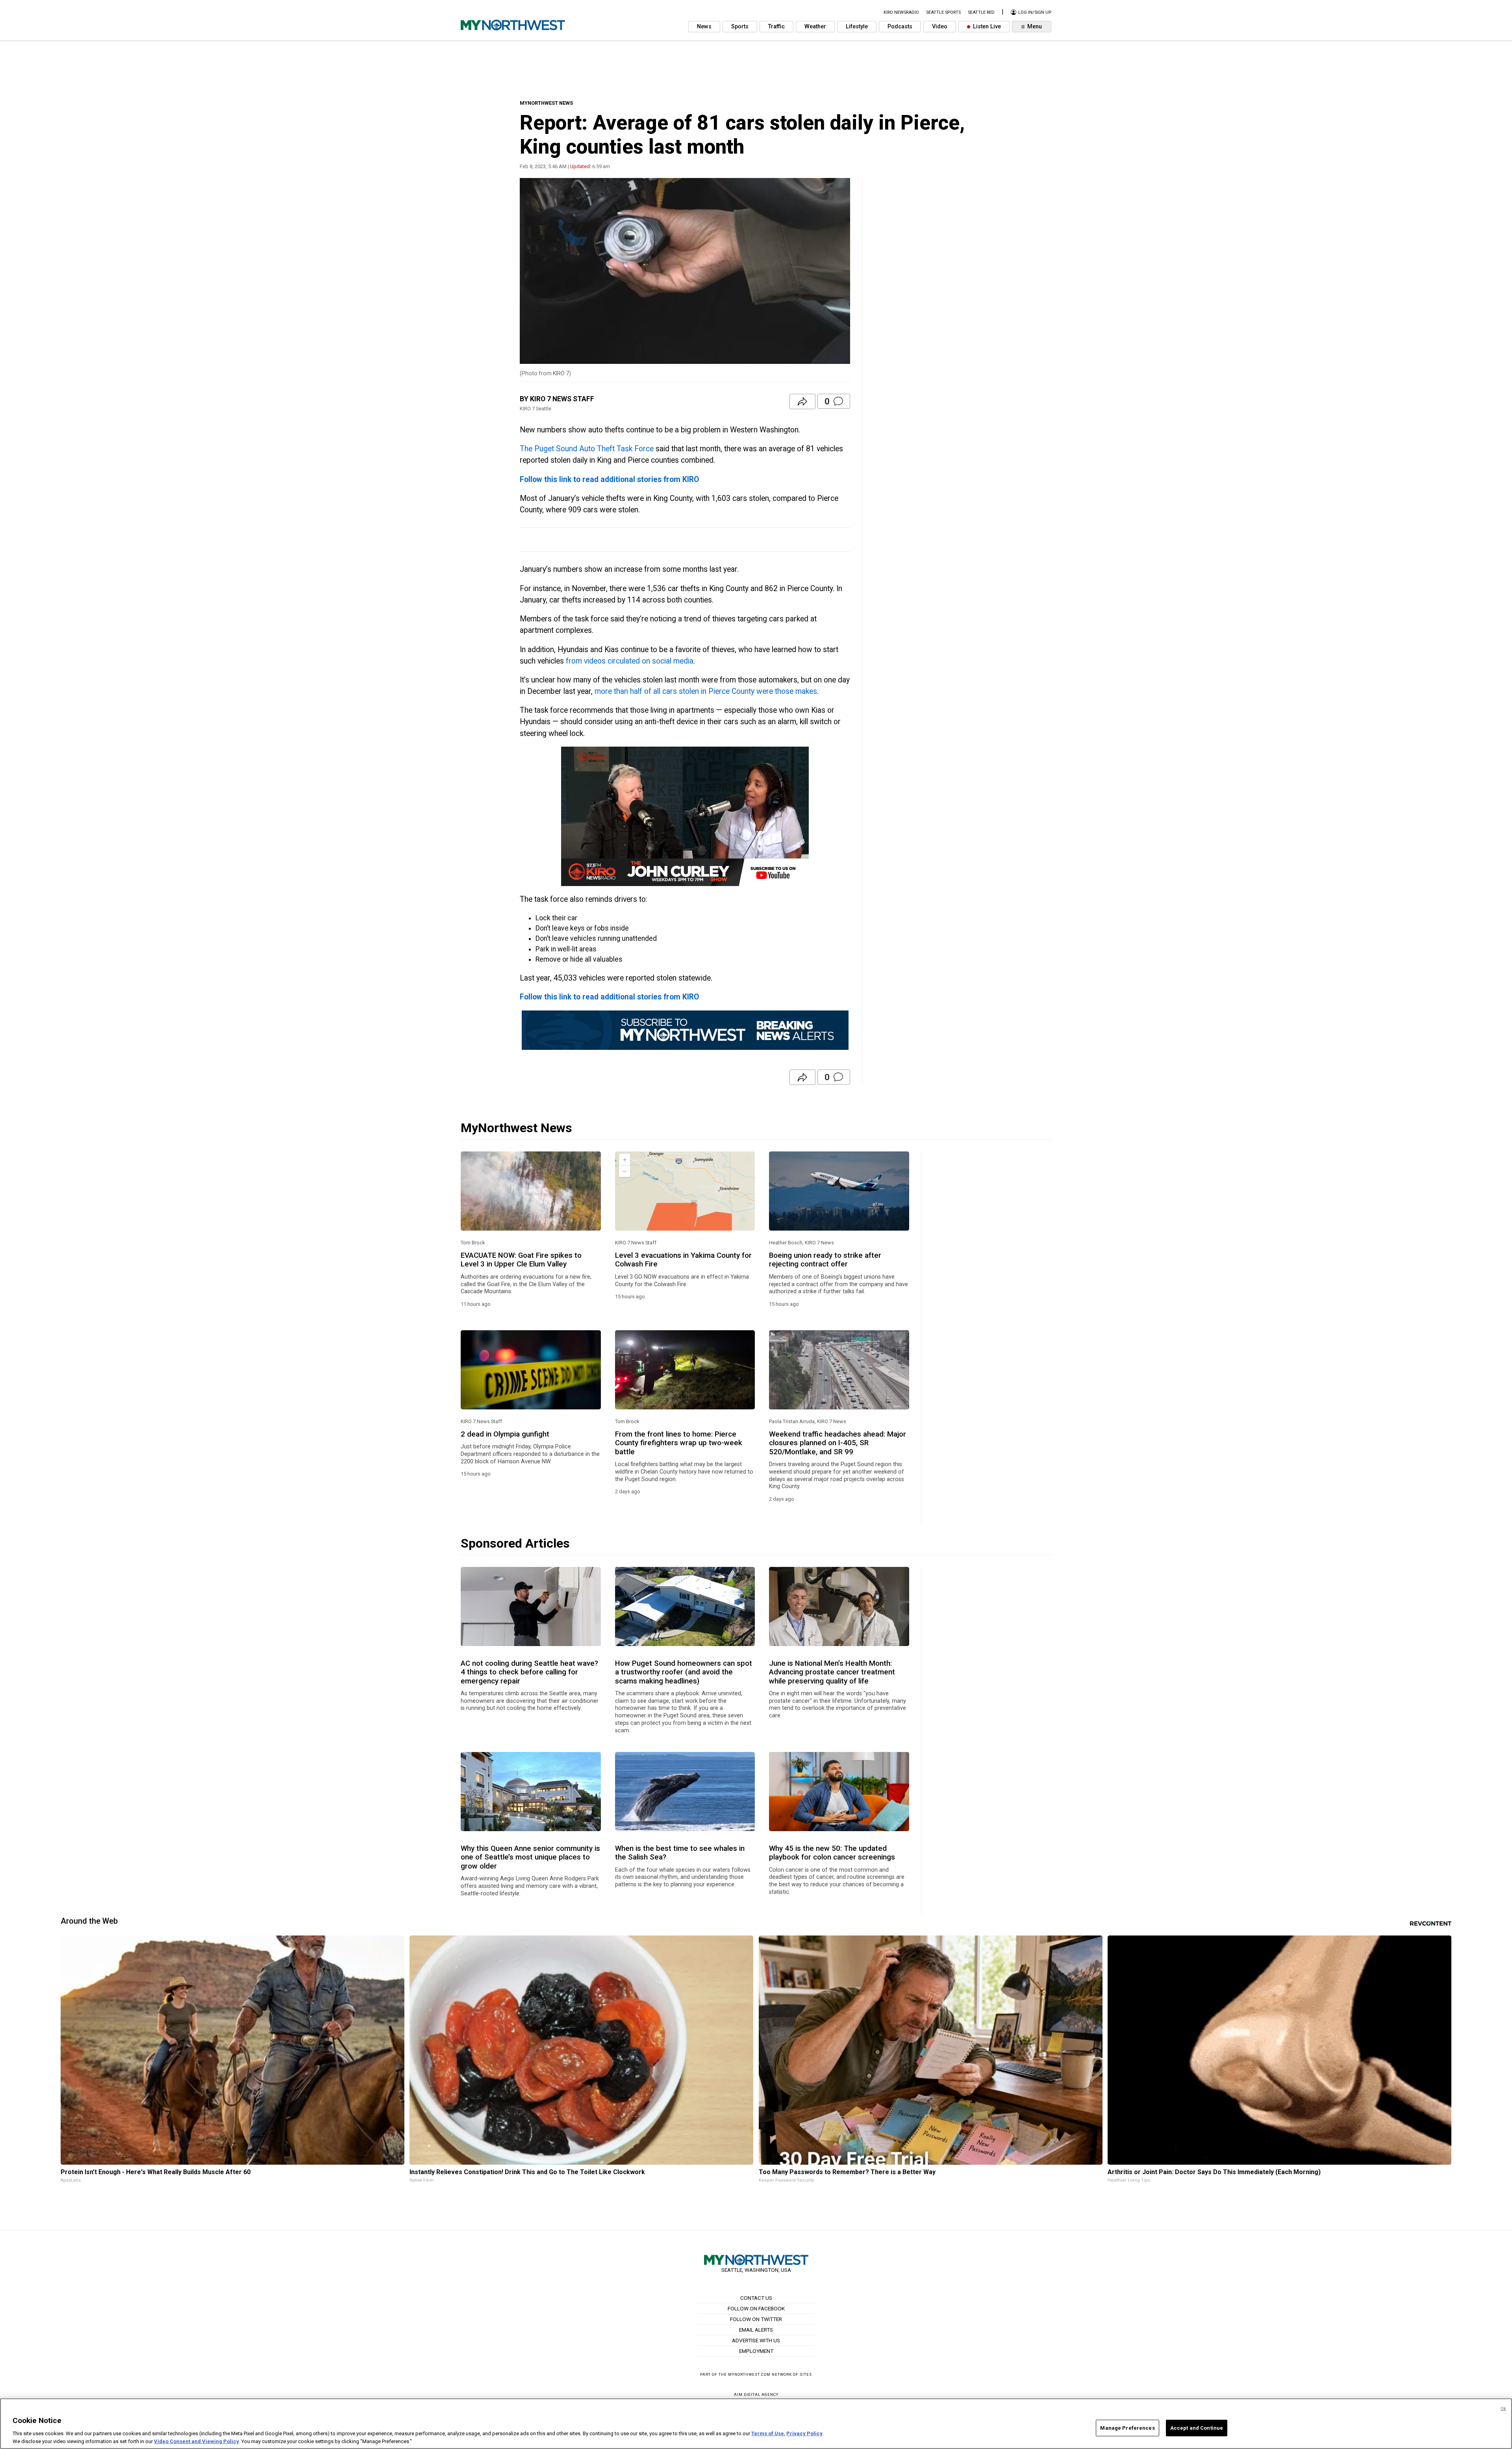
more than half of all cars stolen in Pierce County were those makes (706, 691)
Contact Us (756, 2298)
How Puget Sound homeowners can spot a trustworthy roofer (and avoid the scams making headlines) (684, 1672)
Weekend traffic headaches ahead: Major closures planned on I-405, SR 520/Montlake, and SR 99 (838, 1443)
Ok (1503, 2409)
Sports (740, 27)
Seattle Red (981, 12)
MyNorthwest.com (749, 2374)
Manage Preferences (1127, 2428)
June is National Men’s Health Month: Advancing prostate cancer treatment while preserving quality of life (832, 1672)
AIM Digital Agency (756, 2394)
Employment (756, 2351)
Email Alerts (756, 2330)
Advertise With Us (756, 2340)
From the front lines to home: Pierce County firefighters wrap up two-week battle (679, 1443)
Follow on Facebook (756, 2308)
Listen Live (986, 27)
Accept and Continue (1197, 2428)
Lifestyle (857, 27)
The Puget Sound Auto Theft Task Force (587, 449)
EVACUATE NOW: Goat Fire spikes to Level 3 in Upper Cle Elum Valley (521, 1260)
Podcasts (900, 27)
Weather (815, 27)
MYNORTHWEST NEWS (546, 103)
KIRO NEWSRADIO (901, 12)
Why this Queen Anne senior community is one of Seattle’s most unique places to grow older (530, 1857)
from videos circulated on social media (630, 661)
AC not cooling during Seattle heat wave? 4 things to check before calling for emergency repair (529, 1672)
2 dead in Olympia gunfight (505, 1434)
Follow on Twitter (756, 2319)
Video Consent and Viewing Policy (196, 2441)
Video (940, 27)
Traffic (776, 27)
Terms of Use (768, 2433)
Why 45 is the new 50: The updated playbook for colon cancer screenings (832, 1853)
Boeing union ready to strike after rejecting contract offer (825, 1260)
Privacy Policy (804, 2433)
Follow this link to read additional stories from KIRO (610, 479)
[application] (685, 816)
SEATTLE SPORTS (943, 12)
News (704, 27)
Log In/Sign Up (1034, 12)
